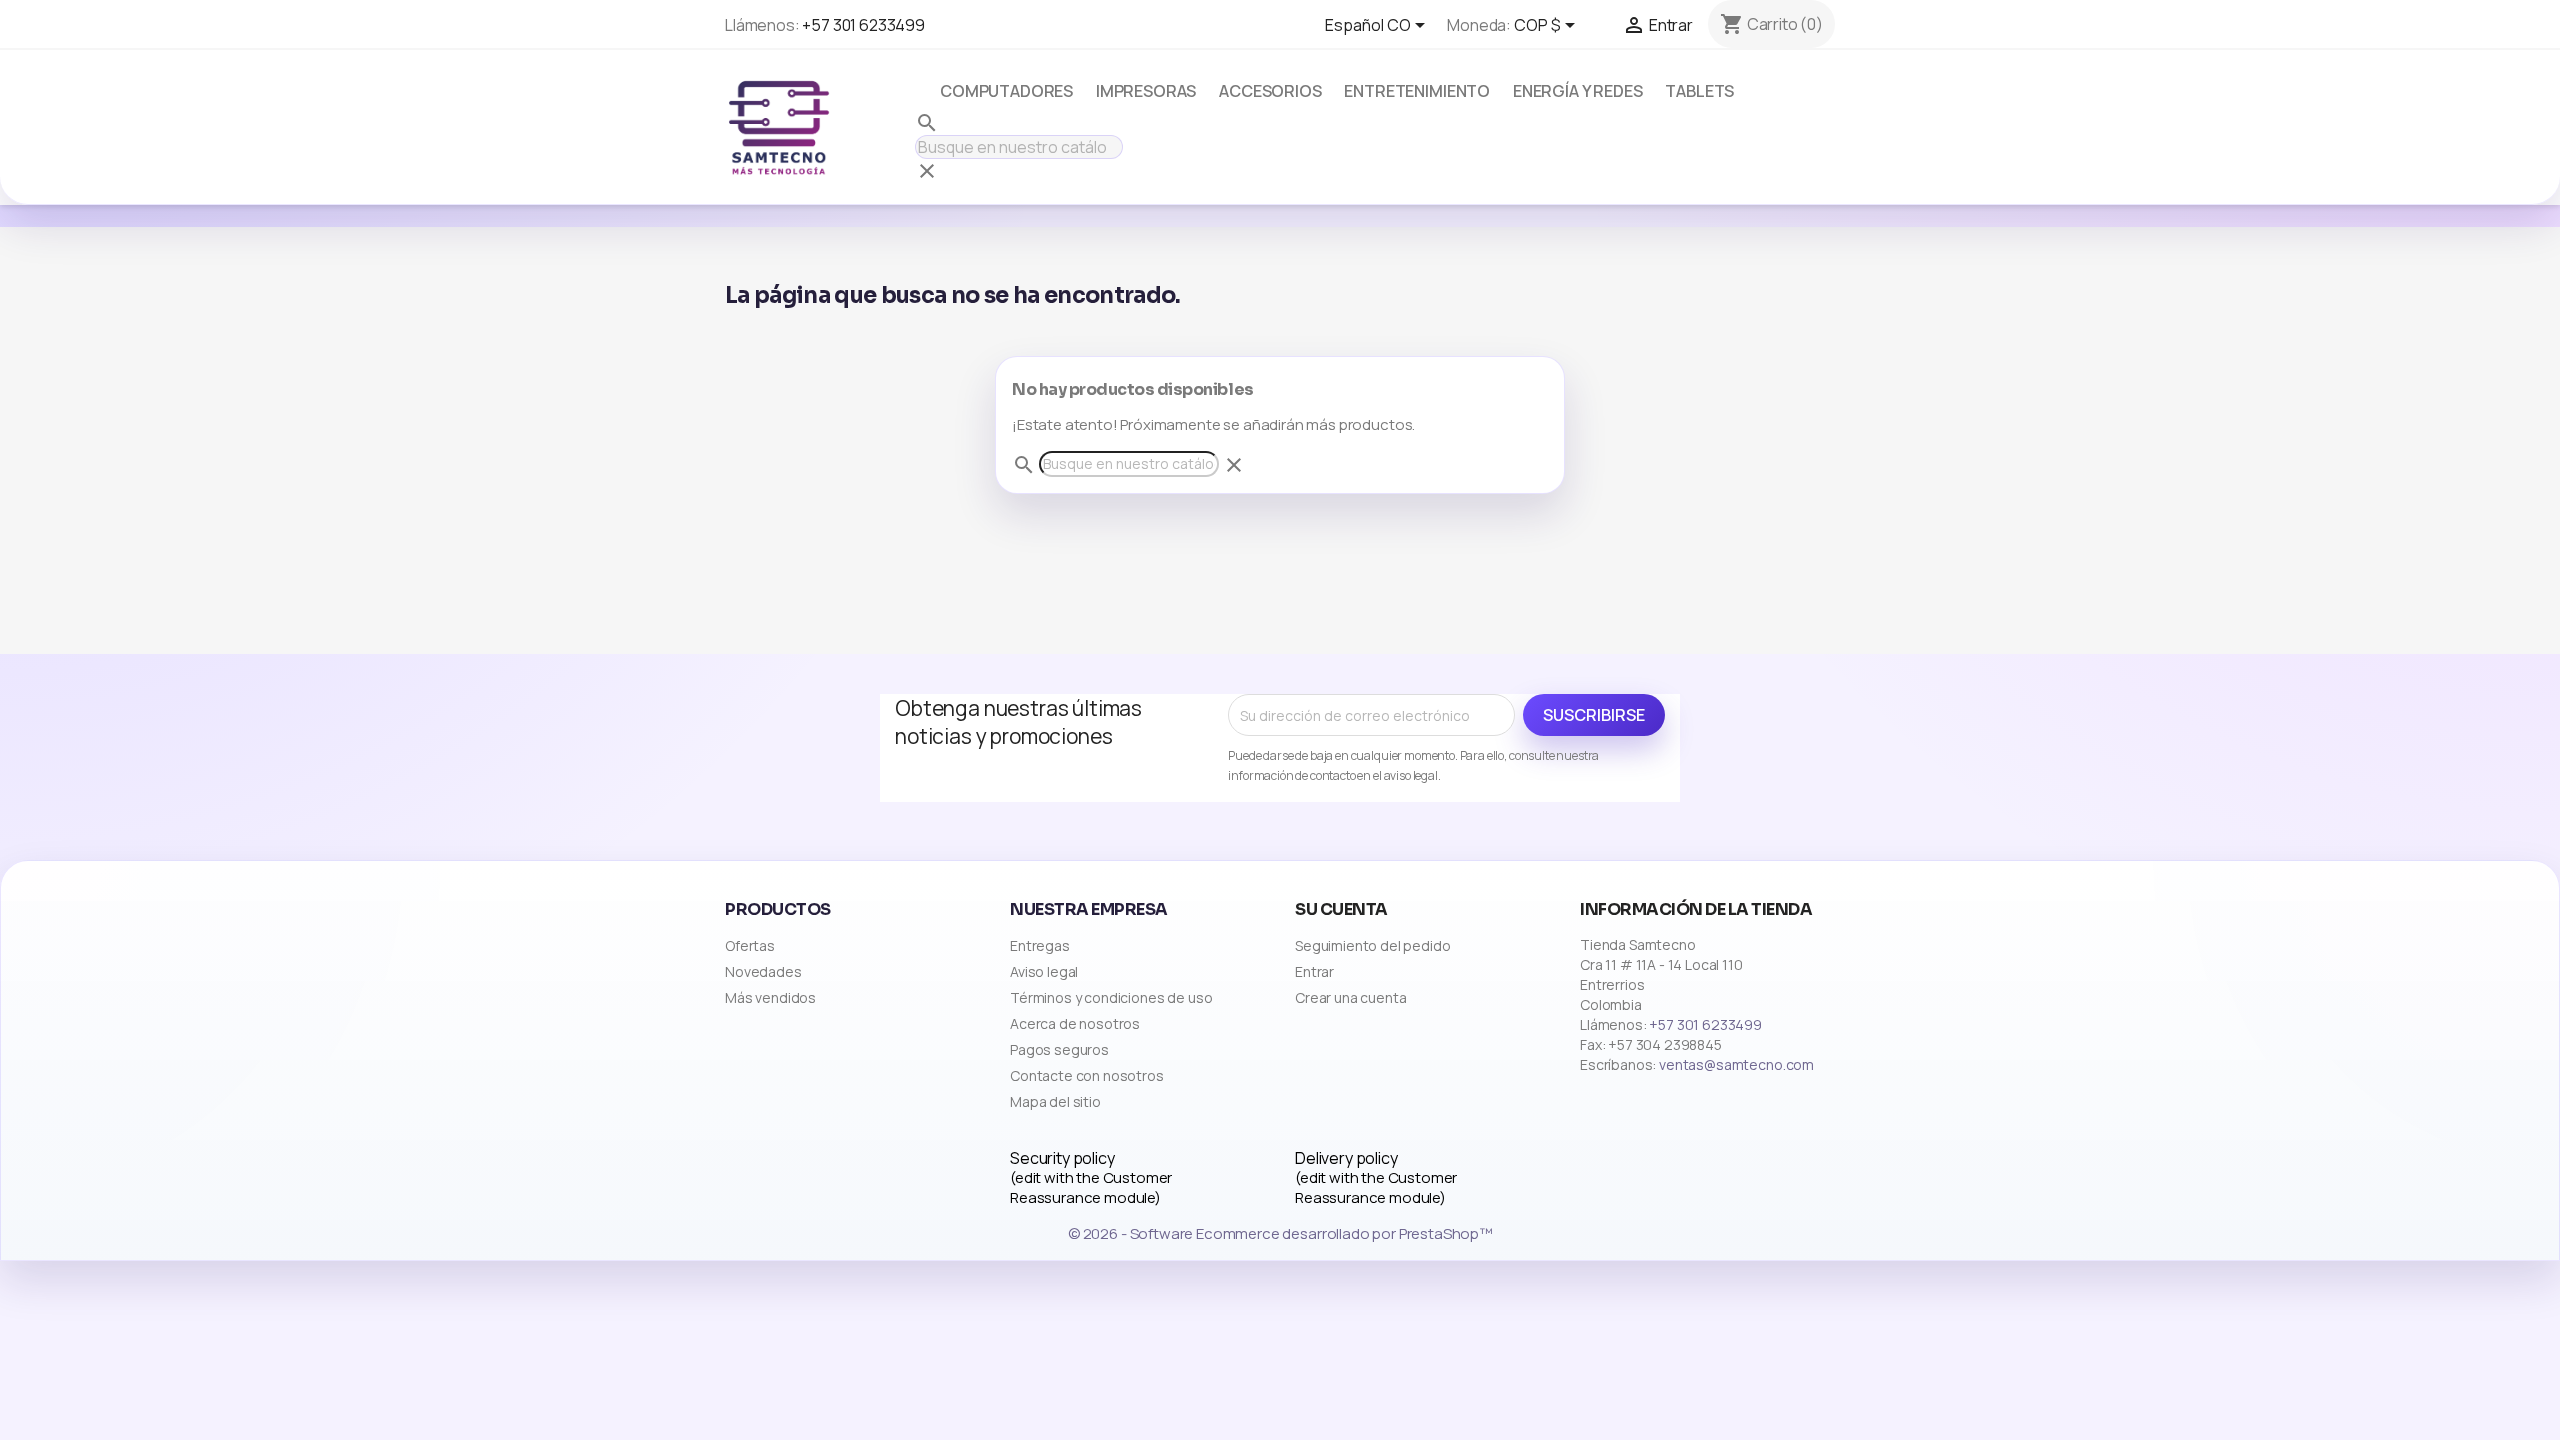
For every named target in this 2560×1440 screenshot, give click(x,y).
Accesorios (1270, 91)
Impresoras (1146, 91)
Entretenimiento (1417, 91)
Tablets (1699, 91)
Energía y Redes (1578, 91)
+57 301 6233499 (863, 25)
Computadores (1006, 91)
